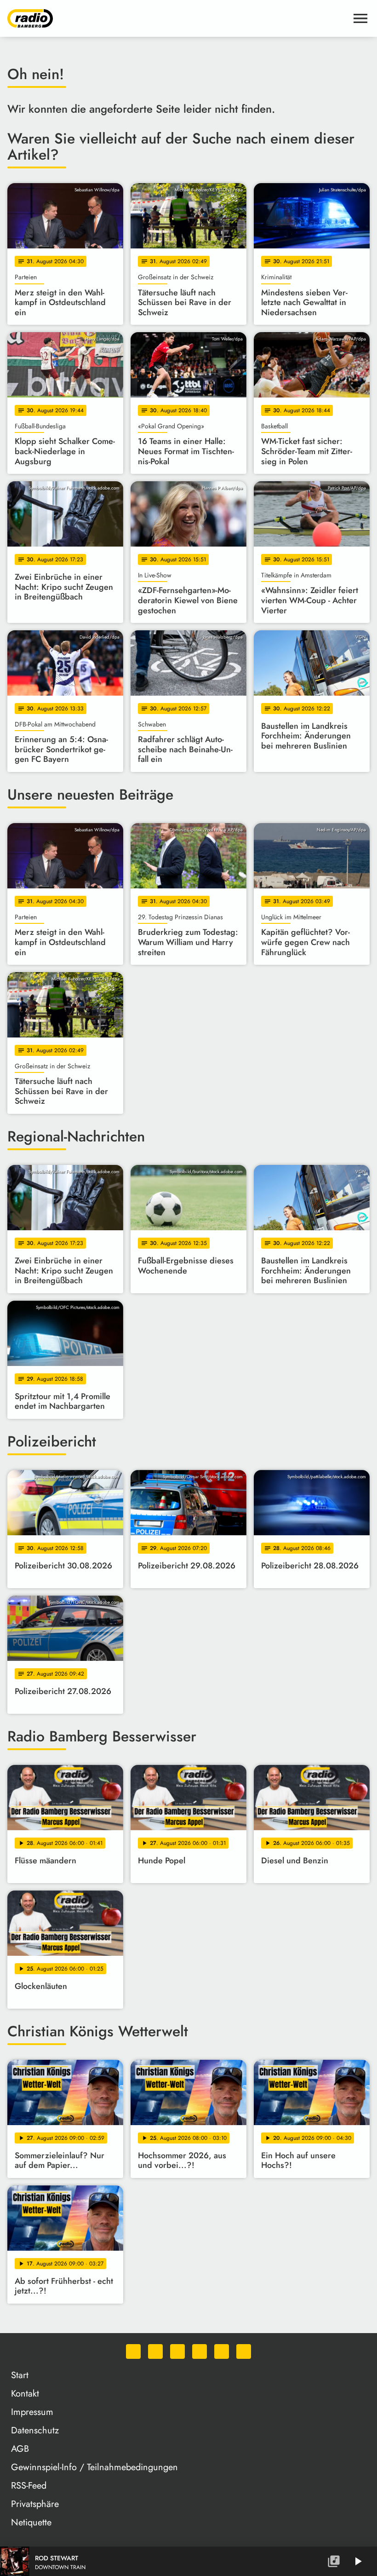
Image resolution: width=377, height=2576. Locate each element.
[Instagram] (177, 2351)
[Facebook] (155, 2351)
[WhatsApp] (133, 2351)
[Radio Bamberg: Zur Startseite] (177, 18)
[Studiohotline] (244, 2351)
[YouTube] (200, 2351)
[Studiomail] (222, 2351)
